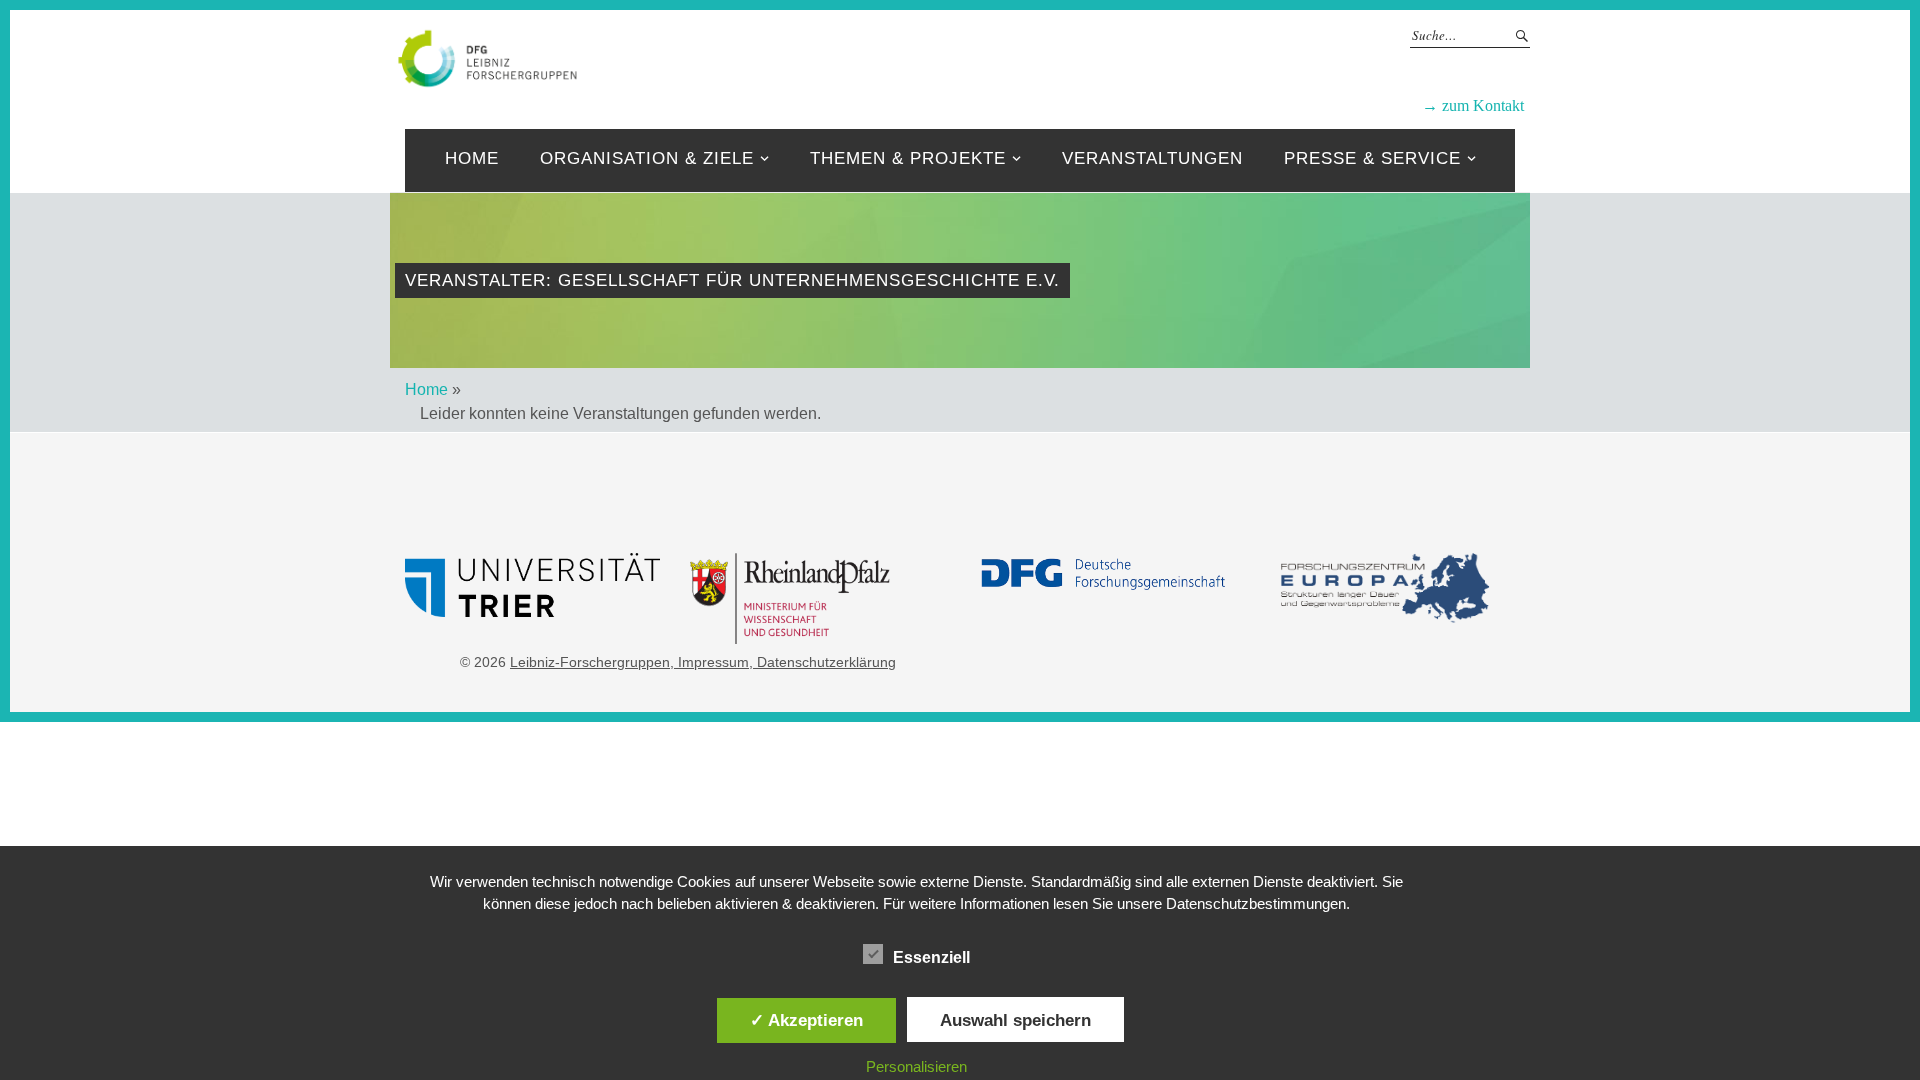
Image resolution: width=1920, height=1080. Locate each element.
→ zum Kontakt (1473, 105)
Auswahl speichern (1015, 1020)
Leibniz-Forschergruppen (1025, 57)
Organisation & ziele (647, 158)
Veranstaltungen (1152, 158)
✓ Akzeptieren (806, 1020)
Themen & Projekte (908, 158)
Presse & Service (1372, 158)
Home (472, 158)
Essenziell (931, 957)
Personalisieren (916, 1066)
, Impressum (709, 662)
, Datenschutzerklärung (822, 662)
